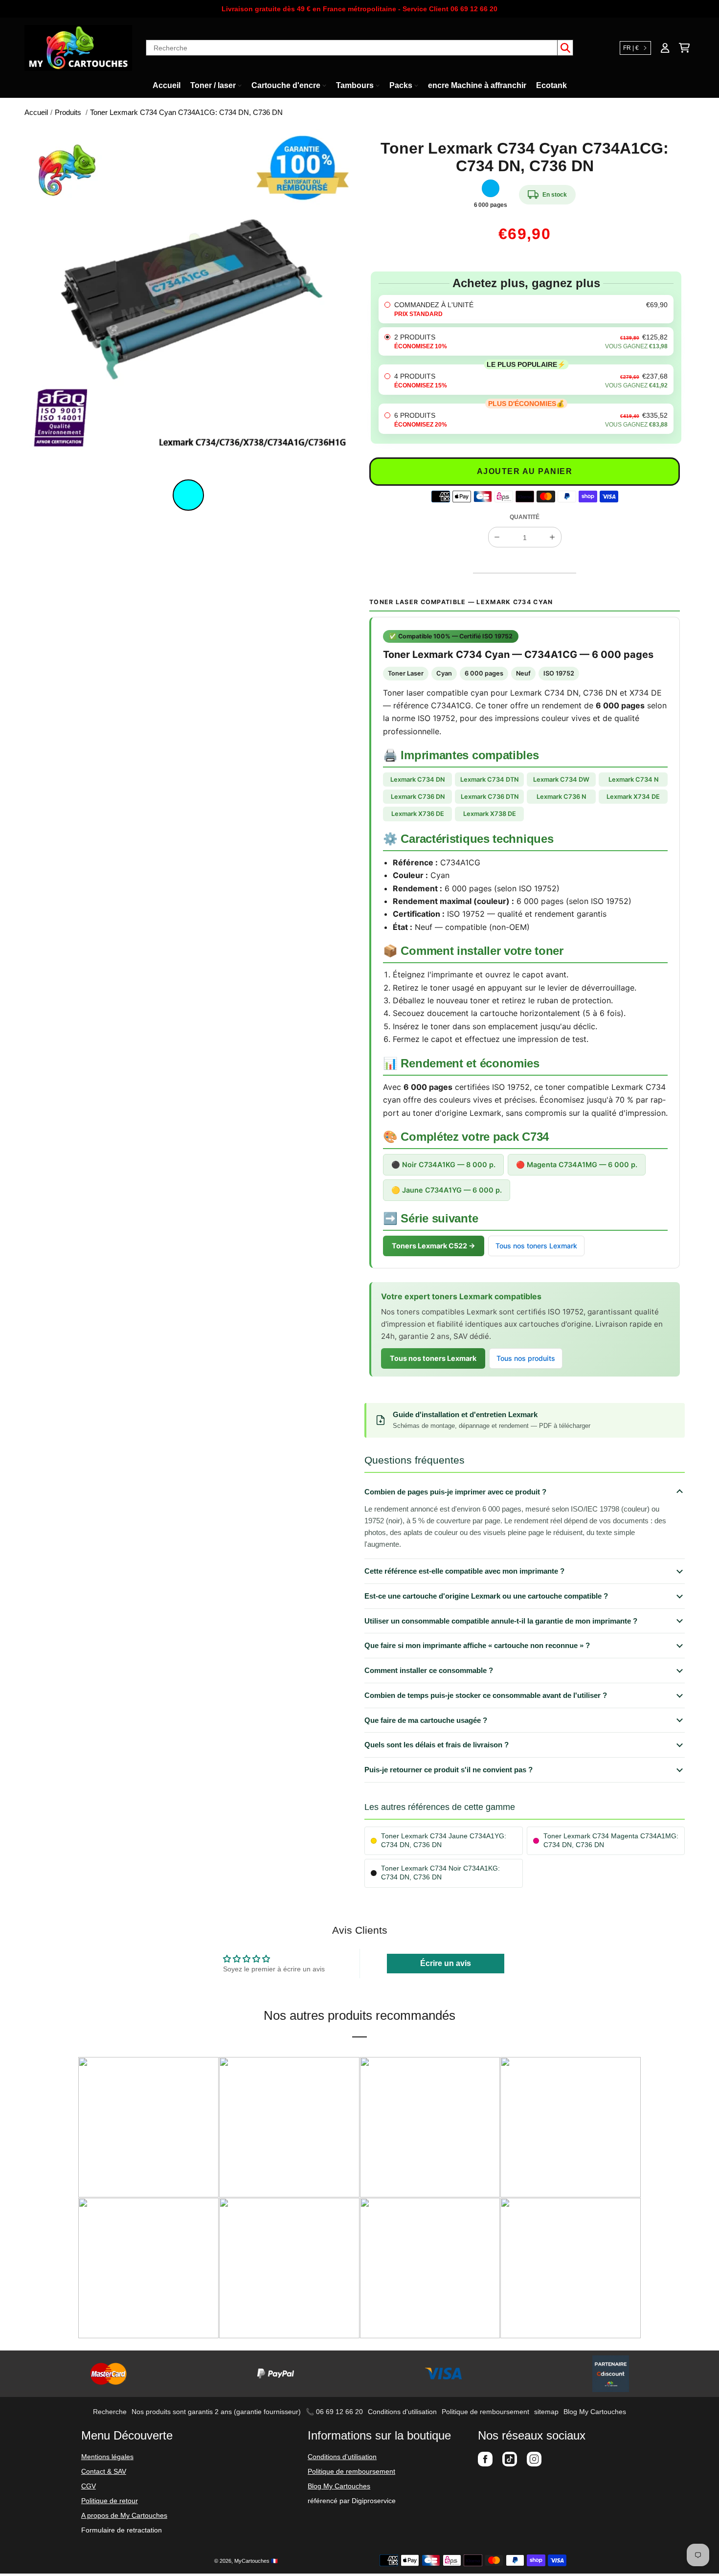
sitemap (546, 2412)
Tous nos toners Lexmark (536, 1246)
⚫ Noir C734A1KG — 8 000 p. (443, 1164)
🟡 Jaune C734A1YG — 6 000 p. (447, 1190)
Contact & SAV (104, 2471)
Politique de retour (110, 2501)
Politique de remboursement (485, 2412)
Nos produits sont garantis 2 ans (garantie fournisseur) (216, 2412)
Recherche (110, 2412)
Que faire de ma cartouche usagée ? (426, 1720)
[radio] (526, 309)
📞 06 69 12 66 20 (334, 2412)
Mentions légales (107, 2457)
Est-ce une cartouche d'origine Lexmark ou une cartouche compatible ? (486, 1596)
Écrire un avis (446, 1963)
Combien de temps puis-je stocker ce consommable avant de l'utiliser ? (486, 1695)
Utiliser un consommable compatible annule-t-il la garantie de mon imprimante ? (501, 1621)
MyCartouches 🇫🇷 (256, 2561)
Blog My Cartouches (595, 2412)
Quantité (525, 517)
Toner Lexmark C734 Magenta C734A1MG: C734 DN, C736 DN (611, 1841)
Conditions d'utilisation (402, 2412)
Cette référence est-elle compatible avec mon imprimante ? (464, 1571)
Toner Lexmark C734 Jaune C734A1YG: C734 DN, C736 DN (444, 1841)
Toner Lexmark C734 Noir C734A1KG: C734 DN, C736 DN (440, 1873)
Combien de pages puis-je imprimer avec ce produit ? (455, 1492)
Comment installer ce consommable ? (429, 1670)
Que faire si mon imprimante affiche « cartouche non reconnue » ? (477, 1645)
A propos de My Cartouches (124, 2515)
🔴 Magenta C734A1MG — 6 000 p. (577, 1164)
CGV (89, 2486)
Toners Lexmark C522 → (434, 1246)
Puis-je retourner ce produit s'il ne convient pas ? (449, 1770)
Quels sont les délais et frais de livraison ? (437, 1745)
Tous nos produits (526, 1358)
